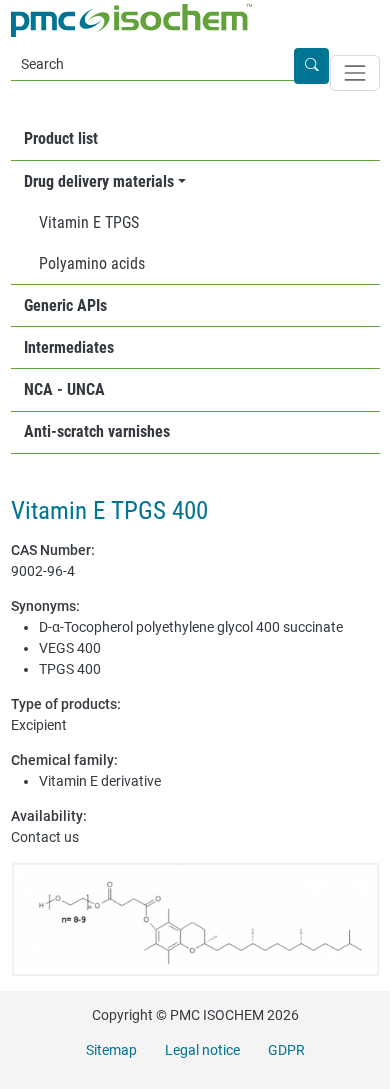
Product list (61, 138)
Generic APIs (65, 305)
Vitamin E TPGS (89, 222)
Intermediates (69, 347)
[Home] (131, 20)
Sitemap (111, 1050)
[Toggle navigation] (354, 72)
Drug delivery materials (99, 181)
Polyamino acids (92, 263)
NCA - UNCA (64, 389)
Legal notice (202, 1050)
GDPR (286, 1050)
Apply (327, 66)
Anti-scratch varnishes (97, 431)
